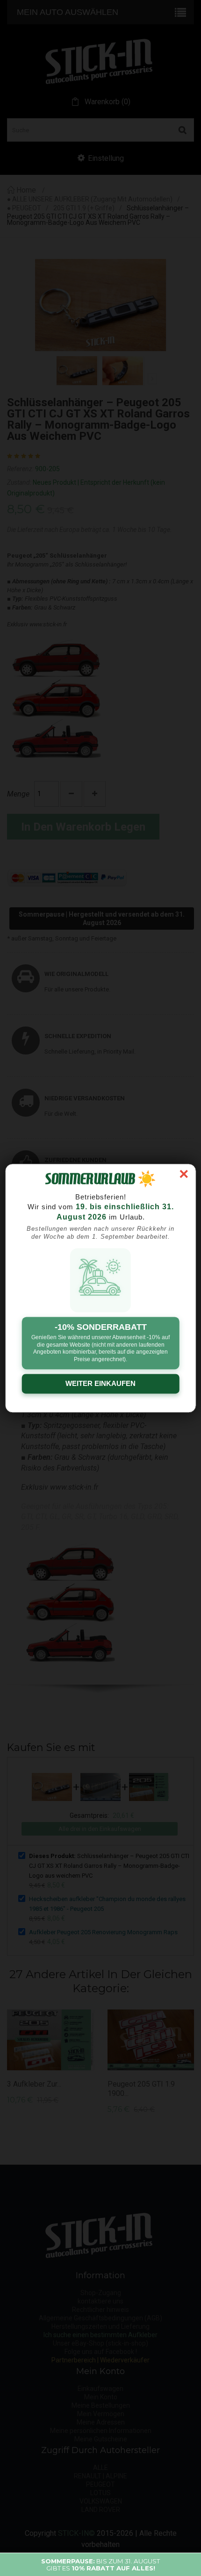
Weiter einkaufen (100, 1383)
